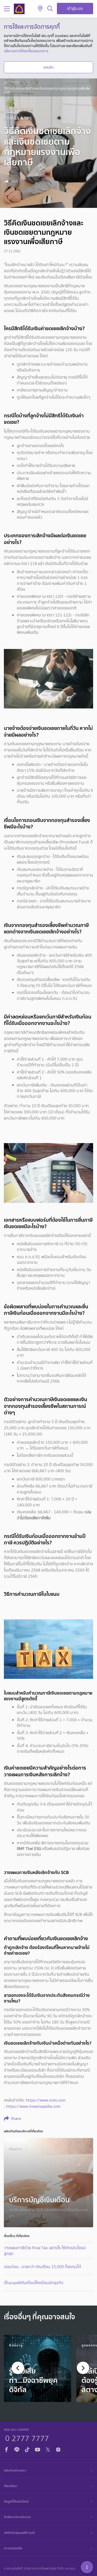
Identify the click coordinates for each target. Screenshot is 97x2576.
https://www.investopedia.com (33, 2106)
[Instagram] (58, 2449)
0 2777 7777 (27, 2438)
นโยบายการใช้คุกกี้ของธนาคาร (26, 51)
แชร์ (14, 182)
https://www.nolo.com (46, 2100)
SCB (79, 1914)
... (25, 82)
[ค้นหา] (50, 9)
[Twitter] (48, 2449)
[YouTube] (38, 2449)
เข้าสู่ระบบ (75, 8)
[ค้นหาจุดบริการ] (40, 9)
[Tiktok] (27, 2449)
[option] (38, 2368)
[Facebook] (6, 2449)
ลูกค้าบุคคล (12, 82)
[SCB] (19, 9)
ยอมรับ (48, 67)
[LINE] (17, 2449)
